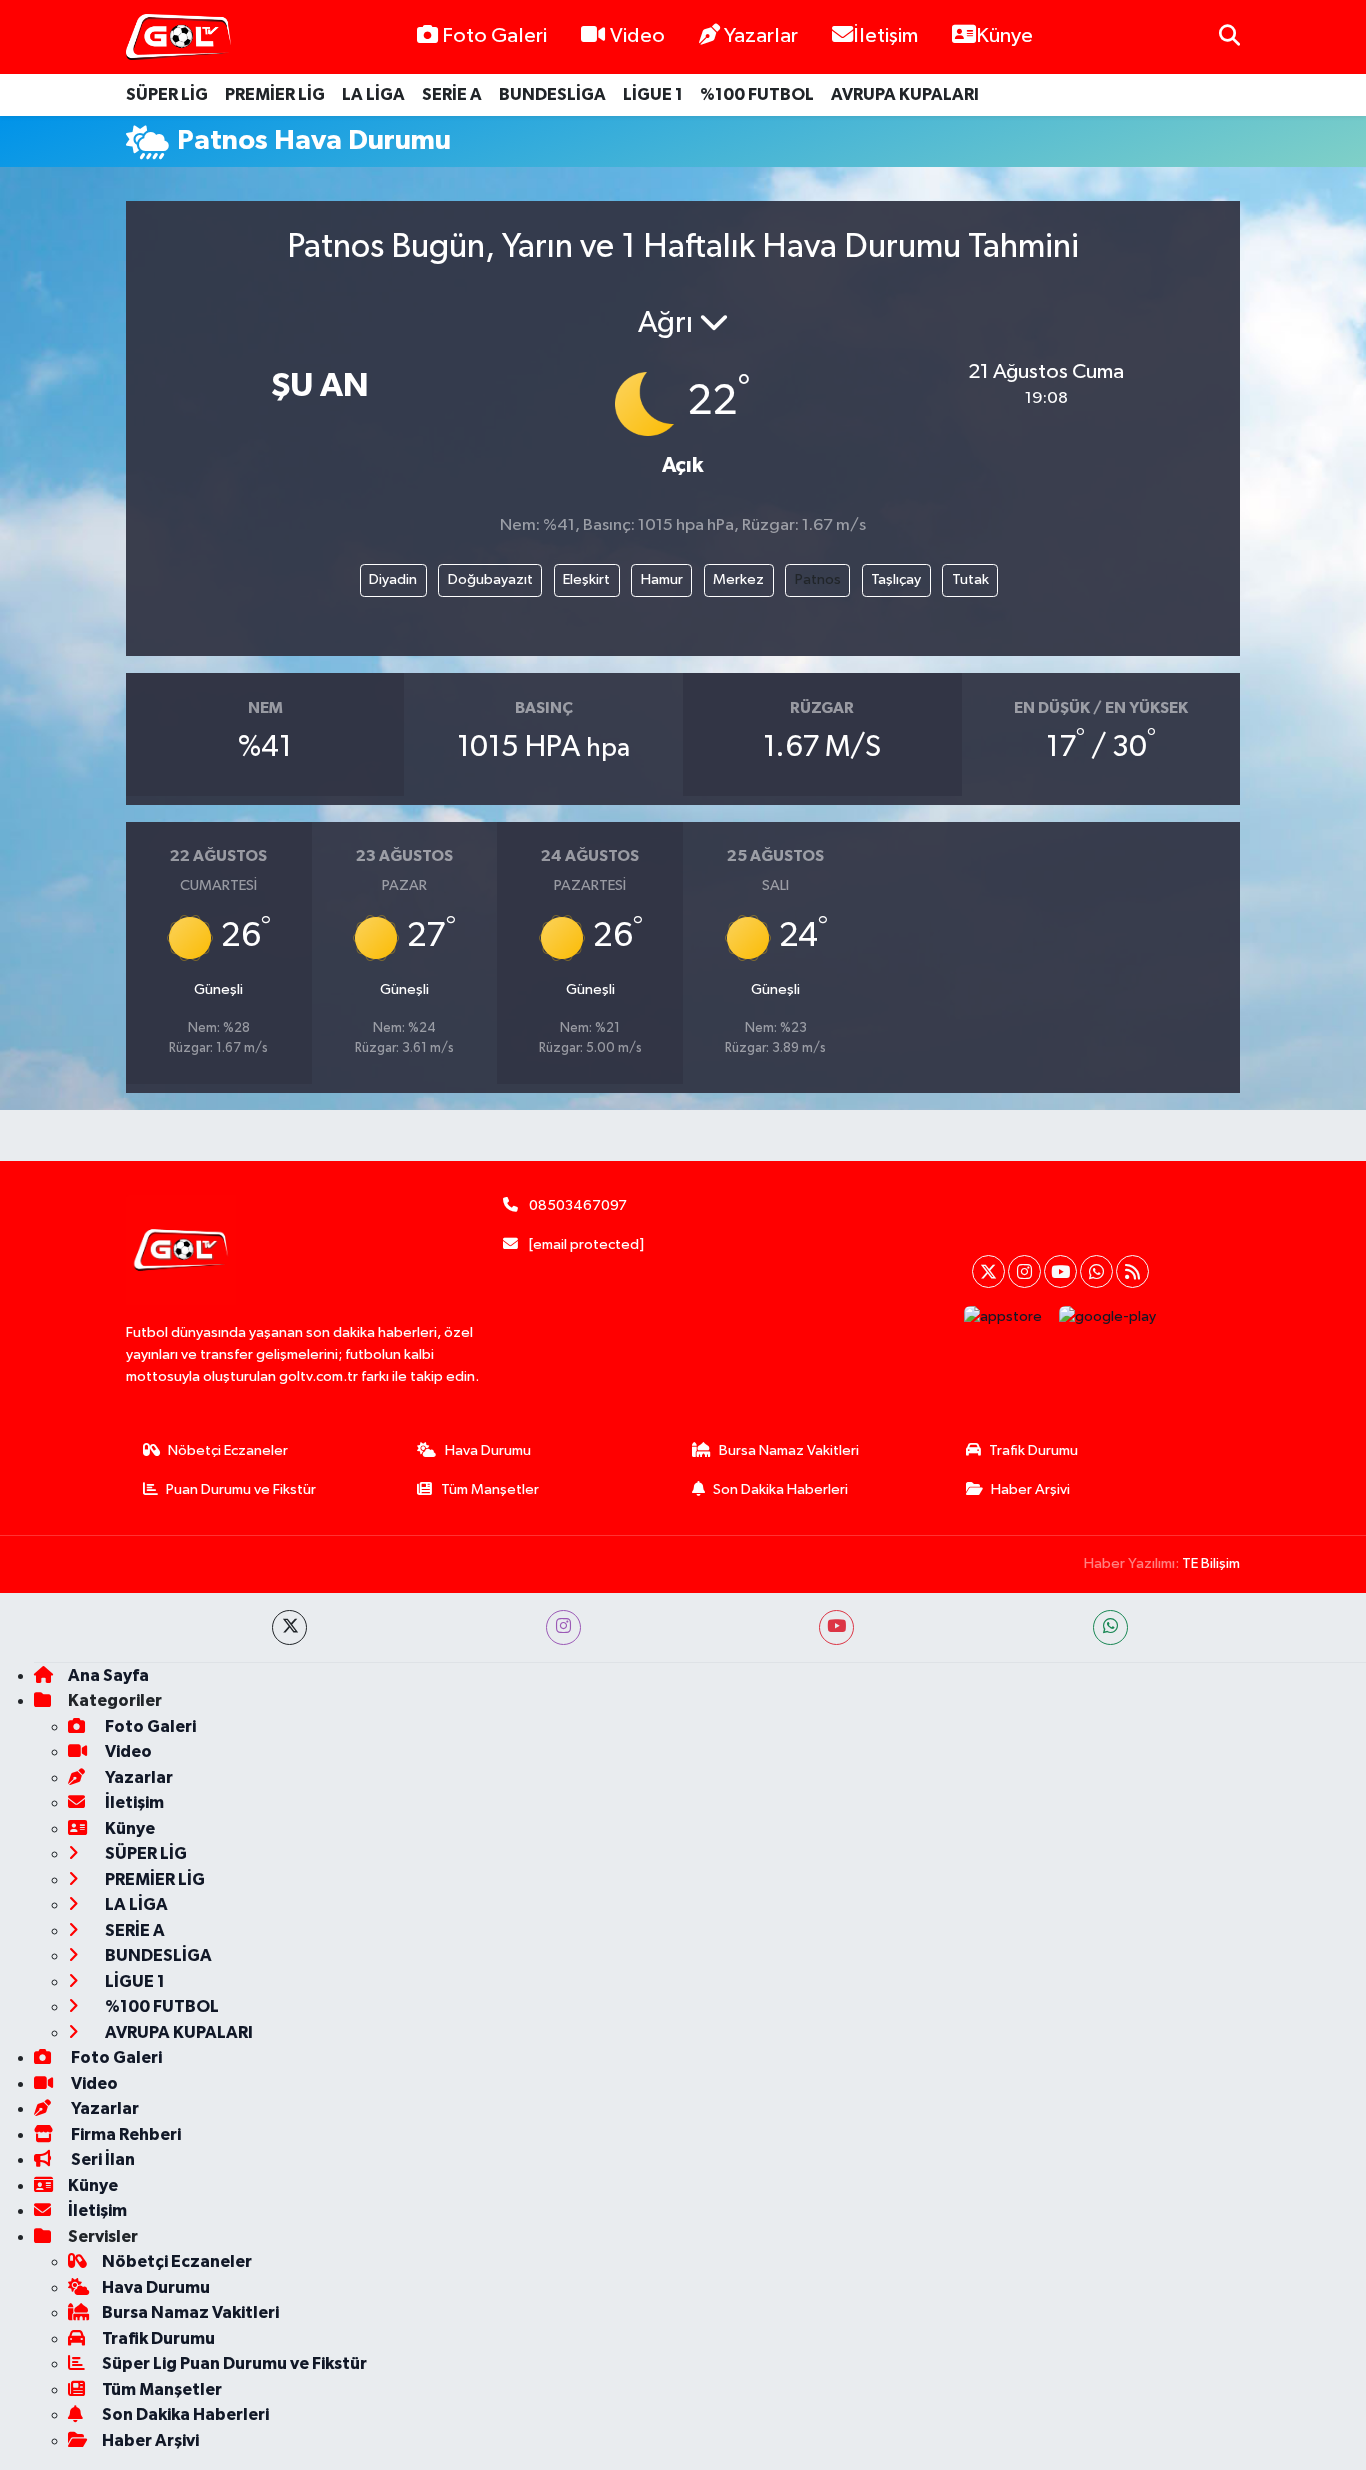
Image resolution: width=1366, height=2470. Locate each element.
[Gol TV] (178, 37)
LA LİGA (373, 94)
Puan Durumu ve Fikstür (241, 1489)
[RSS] (1132, 1271)
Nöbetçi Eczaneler (228, 1450)
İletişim (885, 36)
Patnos (818, 579)
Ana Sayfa (108, 1675)
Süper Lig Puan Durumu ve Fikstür (234, 2363)
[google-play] (1108, 1316)
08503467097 (578, 1205)
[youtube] (836, 1627)
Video (637, 36)
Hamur (662, 579)
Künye (1004, 36)
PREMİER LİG (275, 94)
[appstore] (1003, 1316)
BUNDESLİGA (552, 94)
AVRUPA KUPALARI (905, 94)
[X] (988, 1271)
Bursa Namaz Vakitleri (789, 1450)
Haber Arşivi (1030, 1489)
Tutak (970, 579)
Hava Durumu (488, 1450)
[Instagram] (1024, 1271)
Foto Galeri (494, 36)
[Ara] (1229, 36)
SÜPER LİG (167, 94)
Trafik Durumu (1033, 1450)
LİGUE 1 (653, 94)
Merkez (738, 579)
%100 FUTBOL (757, 94)
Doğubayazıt (490, 579)
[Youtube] (1060, 1271)
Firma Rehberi (124, 2134)
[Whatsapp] (1096, 1271)
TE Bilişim (1211, 1563)
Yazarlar (761, 36)
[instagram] (563, 1627)
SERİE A (452, 94)
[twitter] (289, 1627)
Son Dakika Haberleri (780, 1489)
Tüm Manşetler (490, 1489)
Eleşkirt (586, 579)
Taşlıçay (896, 579)
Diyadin (393, 579)
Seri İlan (101, 2159)
